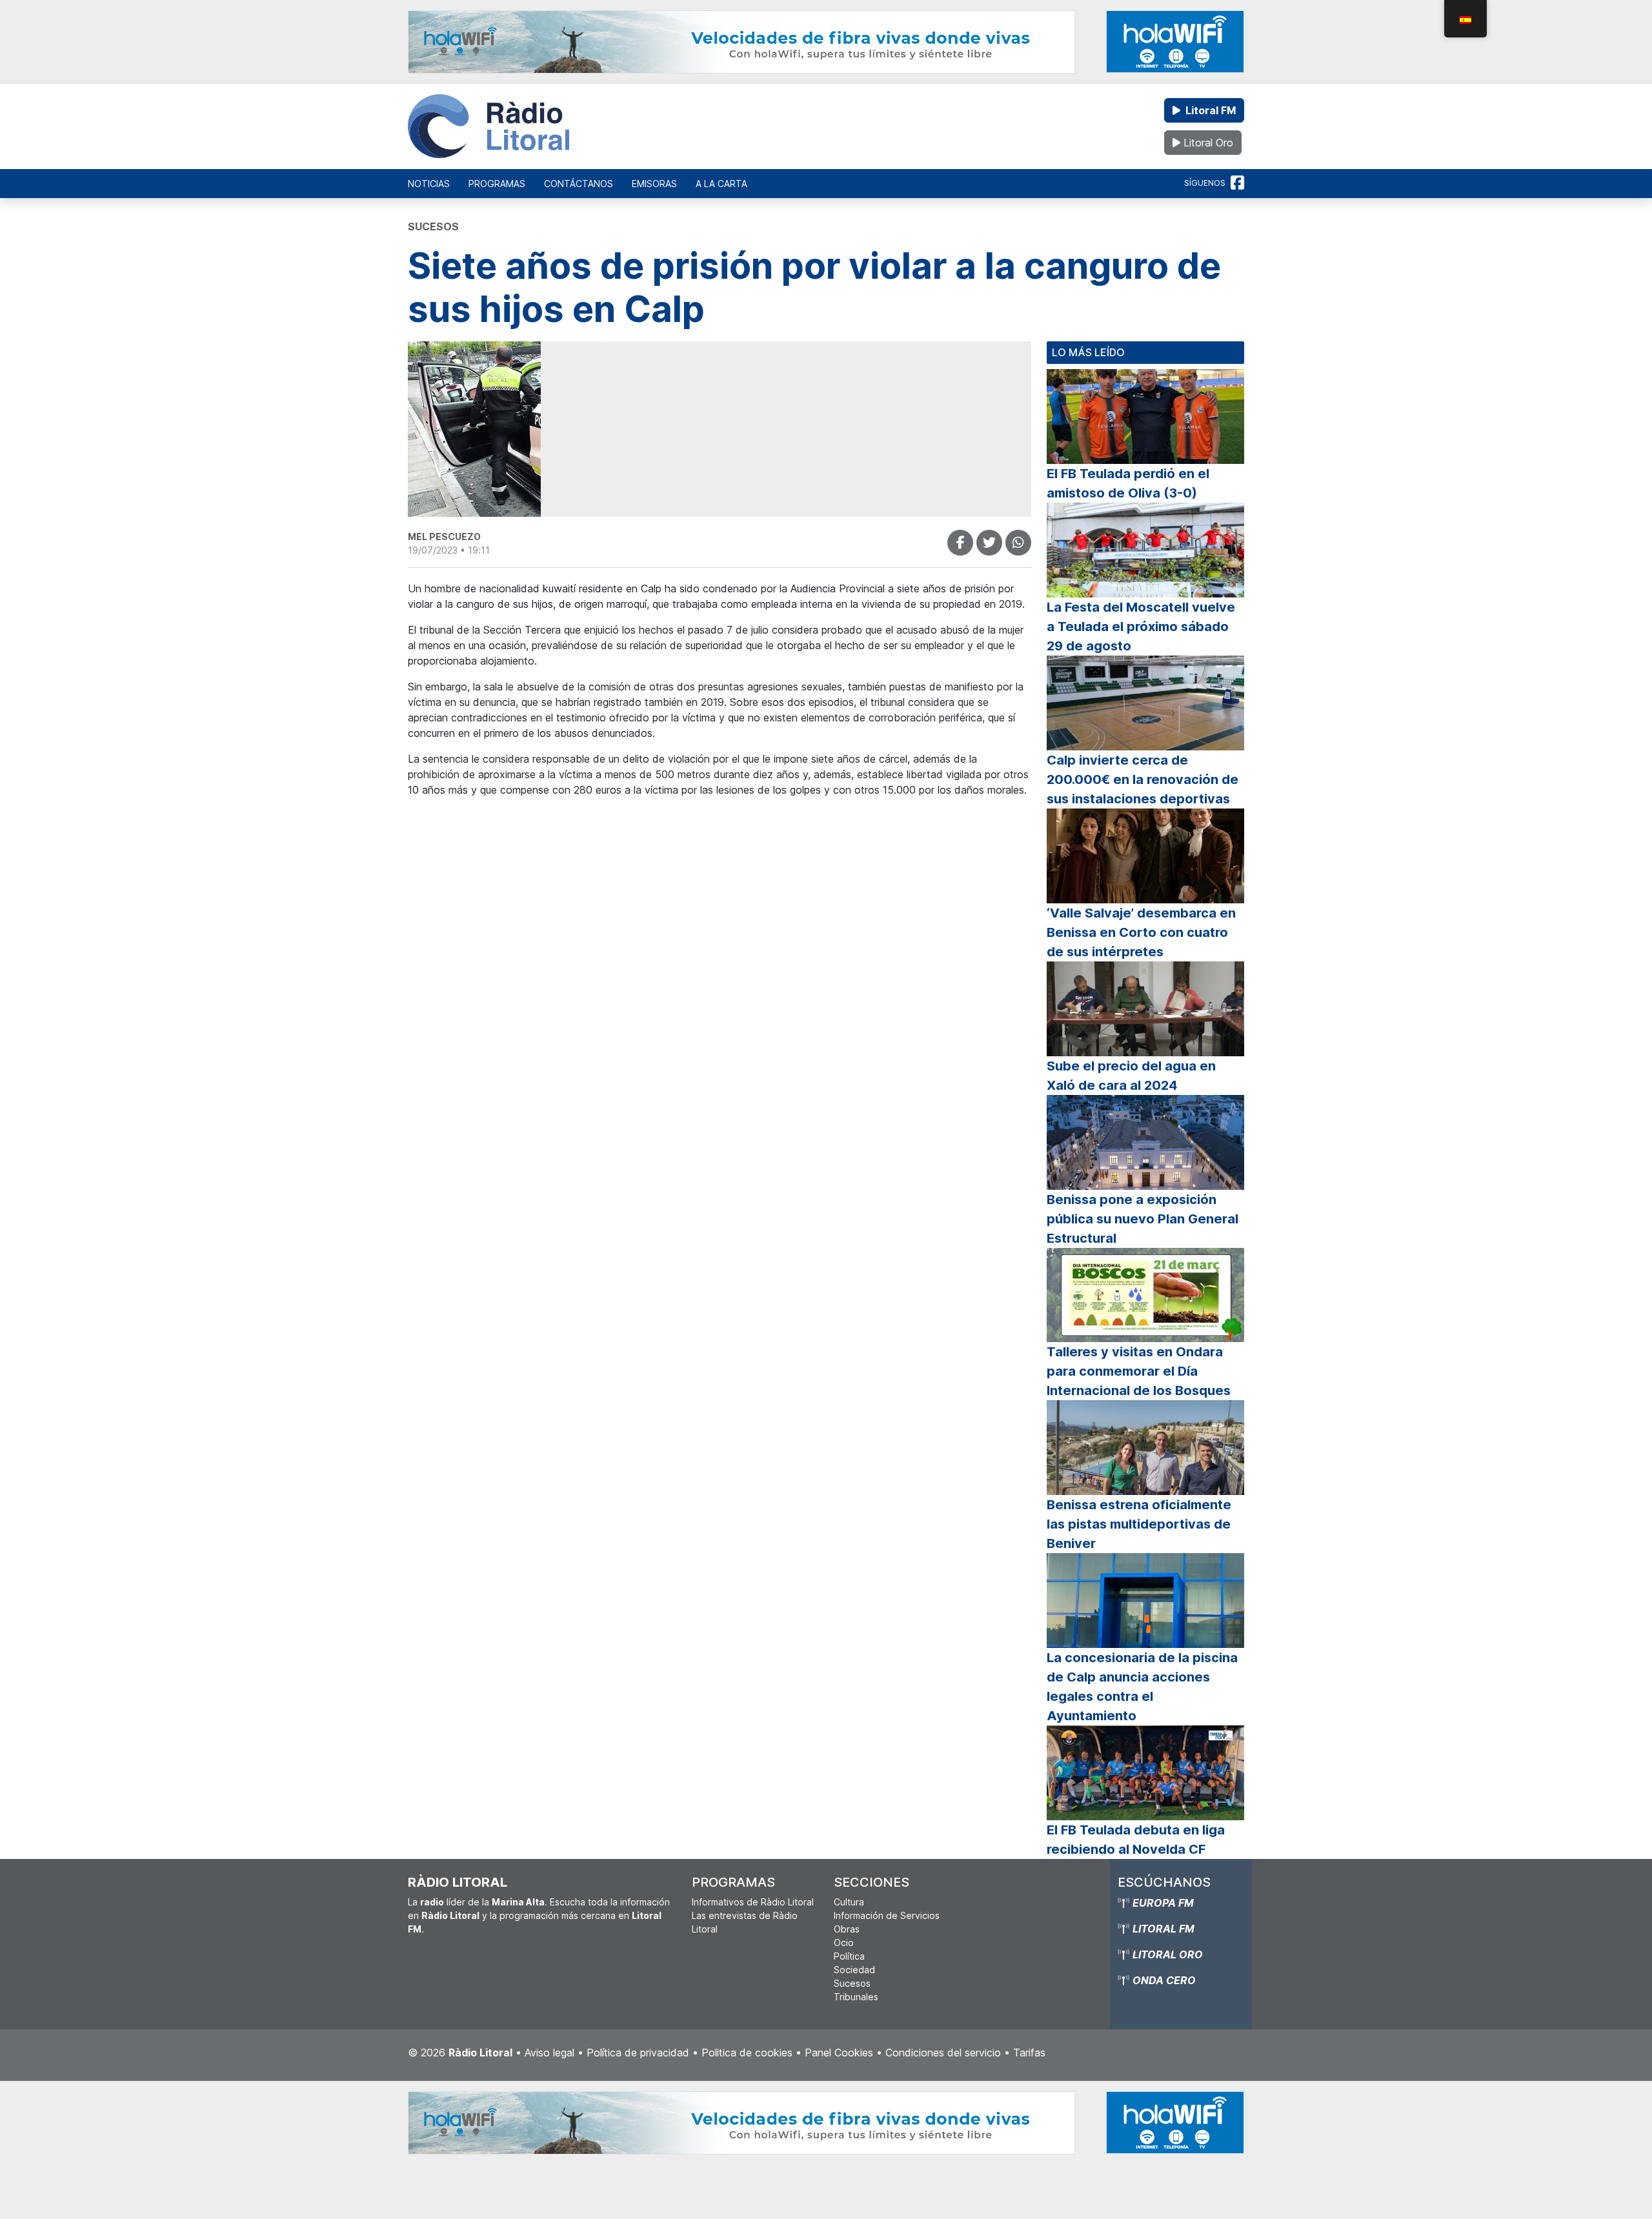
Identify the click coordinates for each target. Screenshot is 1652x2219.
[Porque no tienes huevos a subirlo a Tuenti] (989, 543)
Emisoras (654, 184)
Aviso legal (549, 2053)
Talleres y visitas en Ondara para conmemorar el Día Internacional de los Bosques (1139, 1371)
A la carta (721, 184)
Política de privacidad (638, 2053)
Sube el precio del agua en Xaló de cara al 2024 (1131, 1076)
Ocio (844, 1943)
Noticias (429, 184)
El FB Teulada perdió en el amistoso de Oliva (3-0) (1128, 483)
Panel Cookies (839, 2053)
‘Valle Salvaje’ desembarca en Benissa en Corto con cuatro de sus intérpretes (1141, 932)
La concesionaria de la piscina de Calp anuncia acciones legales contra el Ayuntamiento (1142, 1687)
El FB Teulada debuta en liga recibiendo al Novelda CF (1136, 1840)
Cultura (849, 1902)
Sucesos (852, 1983)
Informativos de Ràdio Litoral (753, 1902)
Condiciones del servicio (943, 2053)
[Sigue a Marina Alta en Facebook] (1237, 183)
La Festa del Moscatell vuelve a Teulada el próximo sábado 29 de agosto (1141, 627)
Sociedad (854, 1970)
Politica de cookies (747, 2053)
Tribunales (856, 1997)
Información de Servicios (887, 1915)
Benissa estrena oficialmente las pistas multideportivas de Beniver (1139, 1524)
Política (849, 1956)
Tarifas (1029, 2053)
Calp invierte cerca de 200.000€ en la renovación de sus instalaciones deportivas (1143, 779)
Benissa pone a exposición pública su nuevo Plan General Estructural (1143, 1219)
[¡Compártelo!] (960, 543)
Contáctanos (579, 184)
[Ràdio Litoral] (489, 126)
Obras (847, 1929)
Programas (497, 184)
